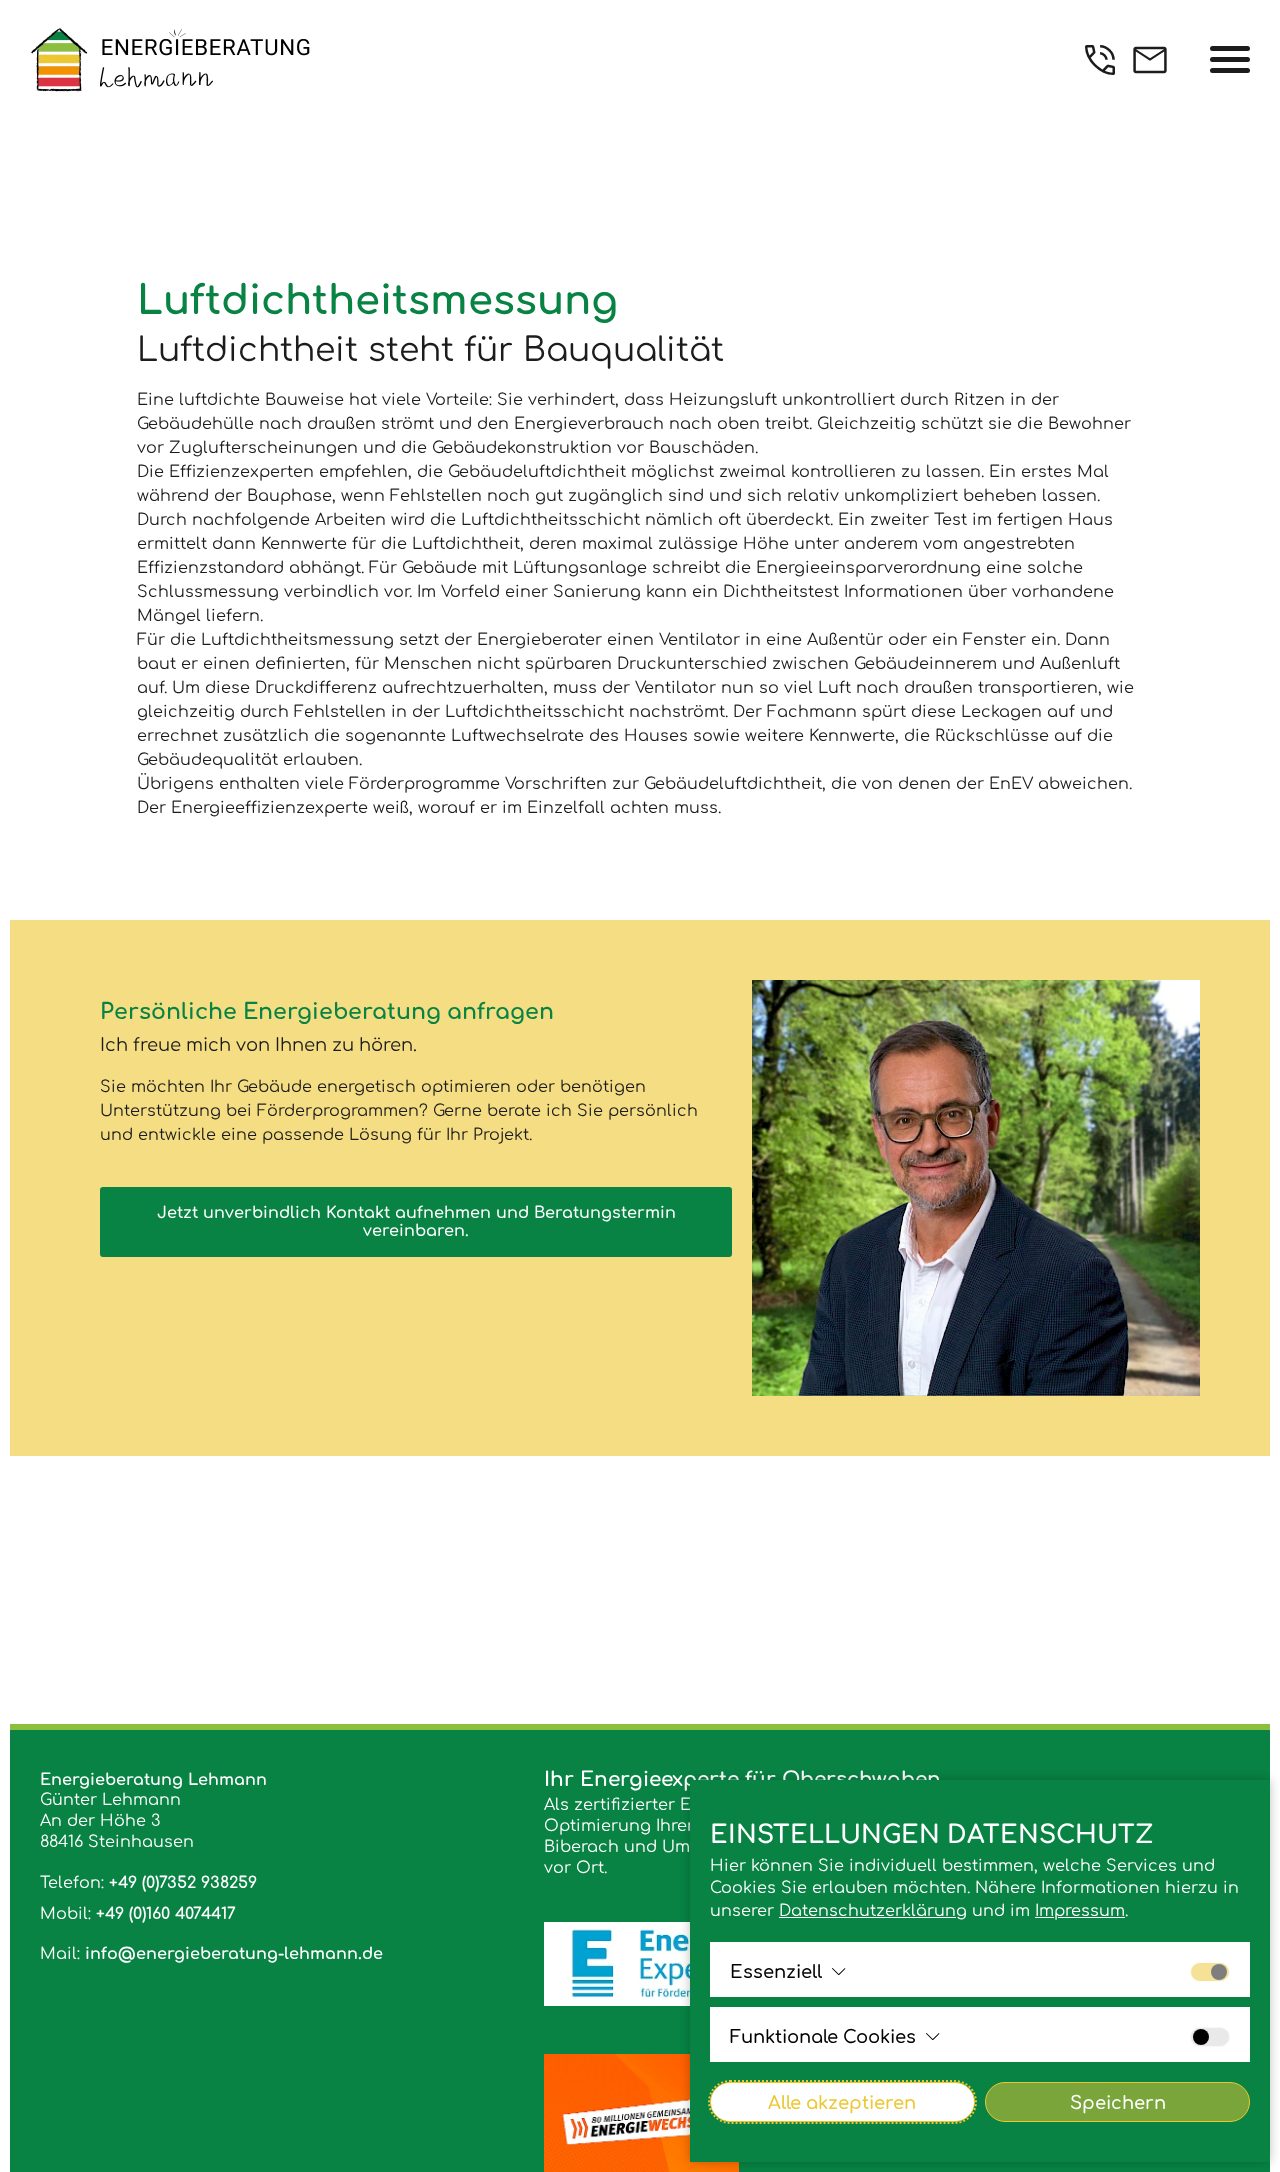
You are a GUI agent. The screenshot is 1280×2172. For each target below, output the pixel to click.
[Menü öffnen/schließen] (1230, 60)
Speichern (1118, 2103)
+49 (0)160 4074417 (166, 1914)
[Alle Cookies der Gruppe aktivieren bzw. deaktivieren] (1210, 1972)
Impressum (1080, 1911)
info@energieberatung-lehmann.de (234, 1954)
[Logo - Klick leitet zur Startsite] (169, 59)
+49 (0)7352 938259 (183, 1883)
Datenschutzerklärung (873, 1911)
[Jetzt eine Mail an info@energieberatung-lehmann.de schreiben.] (1150, 60)
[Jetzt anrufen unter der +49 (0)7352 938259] (1100, 60)
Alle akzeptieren (842, 2103)
